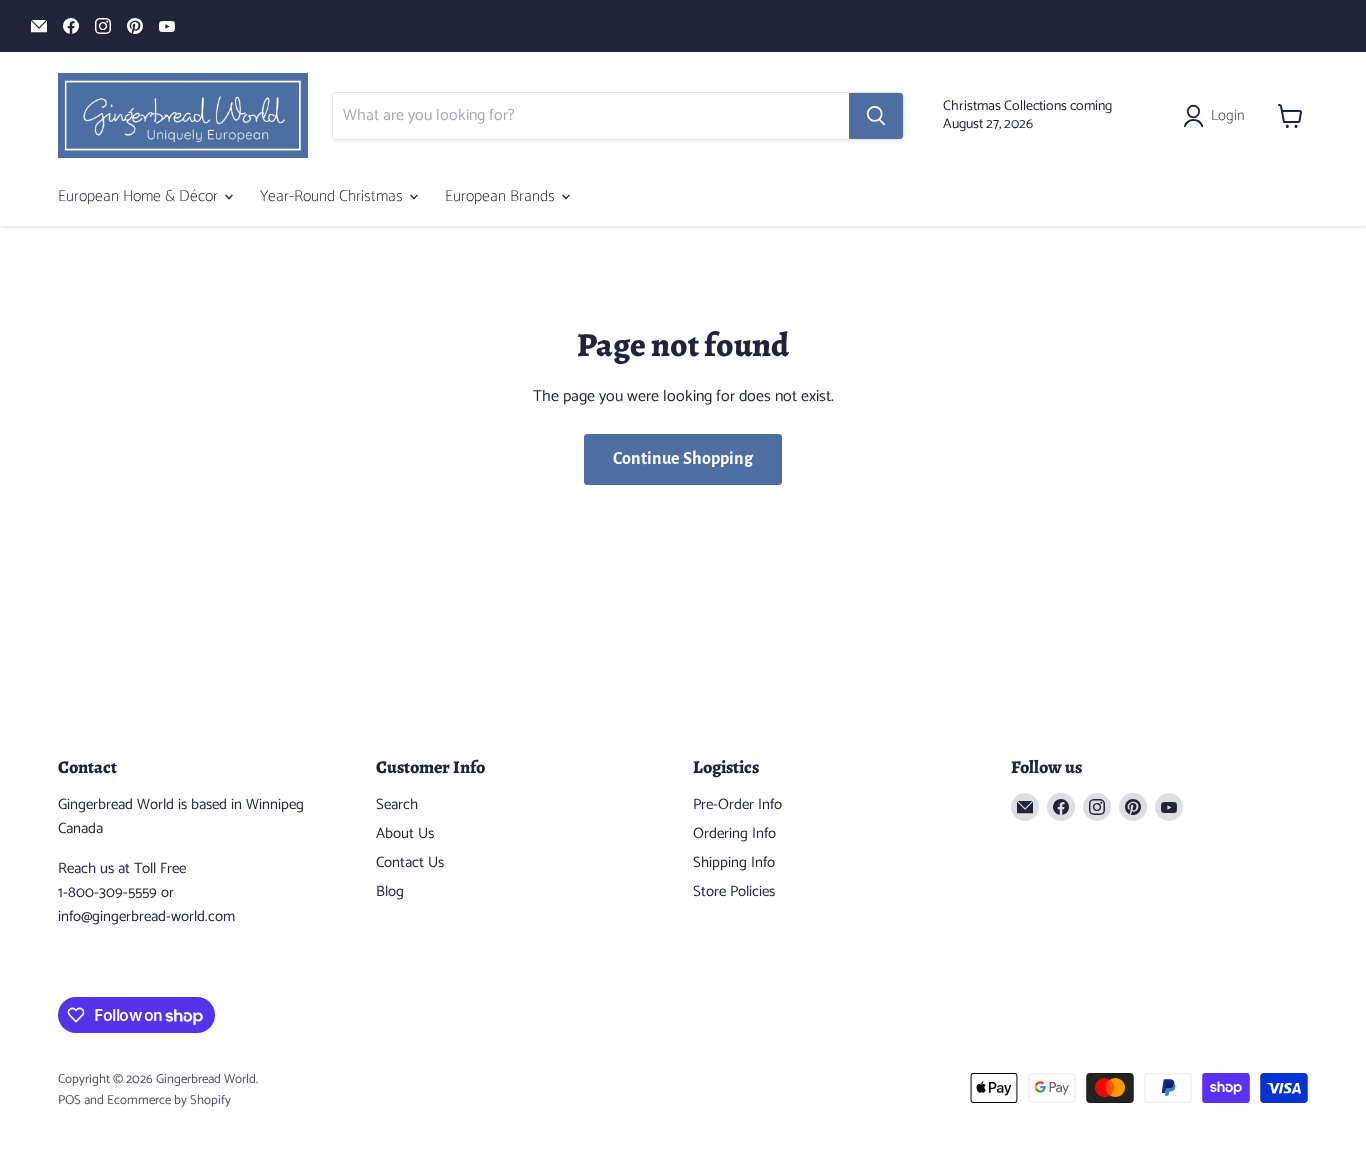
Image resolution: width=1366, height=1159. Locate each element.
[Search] (876, 116)
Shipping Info (734, 862)
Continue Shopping (683, 459)
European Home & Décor (140, 196)
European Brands (502, 196)
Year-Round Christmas (333, 196)
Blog (390, 891)
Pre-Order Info (737, 804)
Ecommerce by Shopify (169, 1100)
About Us (405, 833)
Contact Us (410, 862)
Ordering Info (734, 833)
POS (69, 1100)
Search (397, 804)
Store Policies (734, 891)
